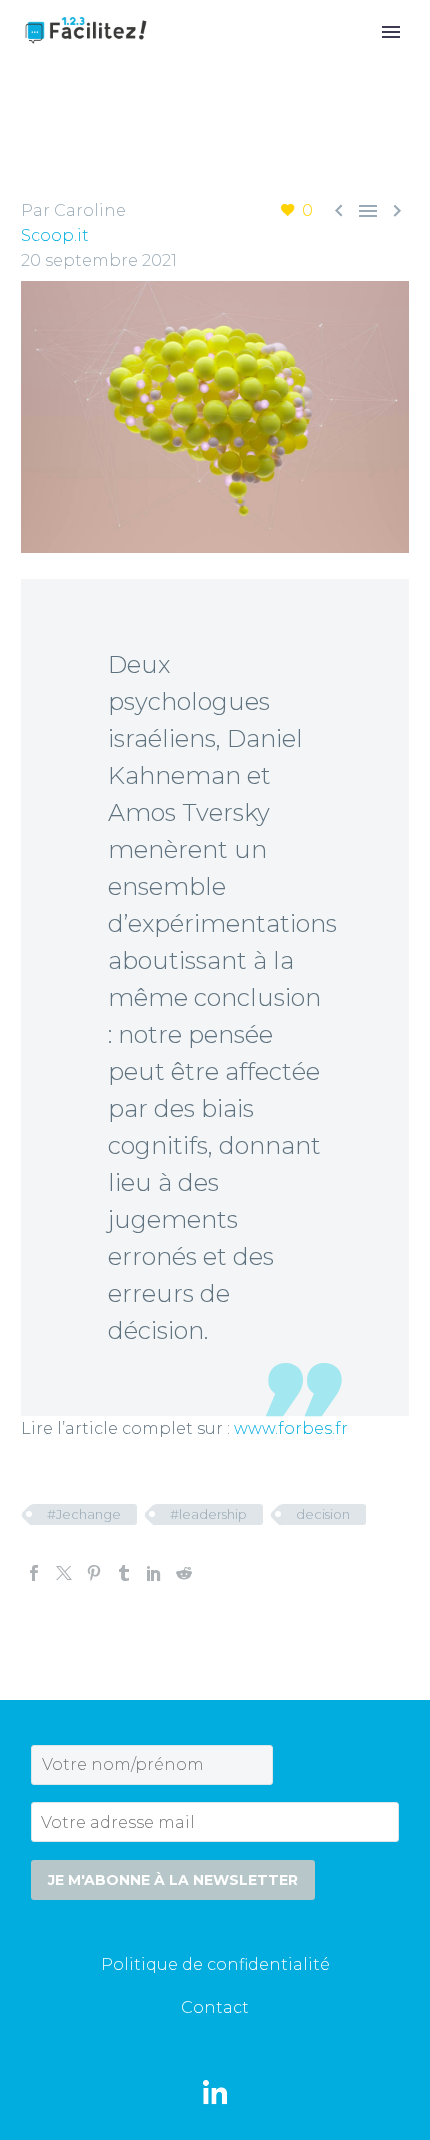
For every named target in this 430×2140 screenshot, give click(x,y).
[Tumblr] (124, 1573)
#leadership (208, 1514)
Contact (215, 2007)
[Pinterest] (94, 1573)
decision (323, 1514)
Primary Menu (391, 32)
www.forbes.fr (291, 1428)
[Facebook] (34, 1573)
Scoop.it (55, 235)
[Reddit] (184, 1573)
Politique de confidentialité (215, 1964)
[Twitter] (64, 1573)
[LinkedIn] (154, 1573)
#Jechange (84, 1514)
